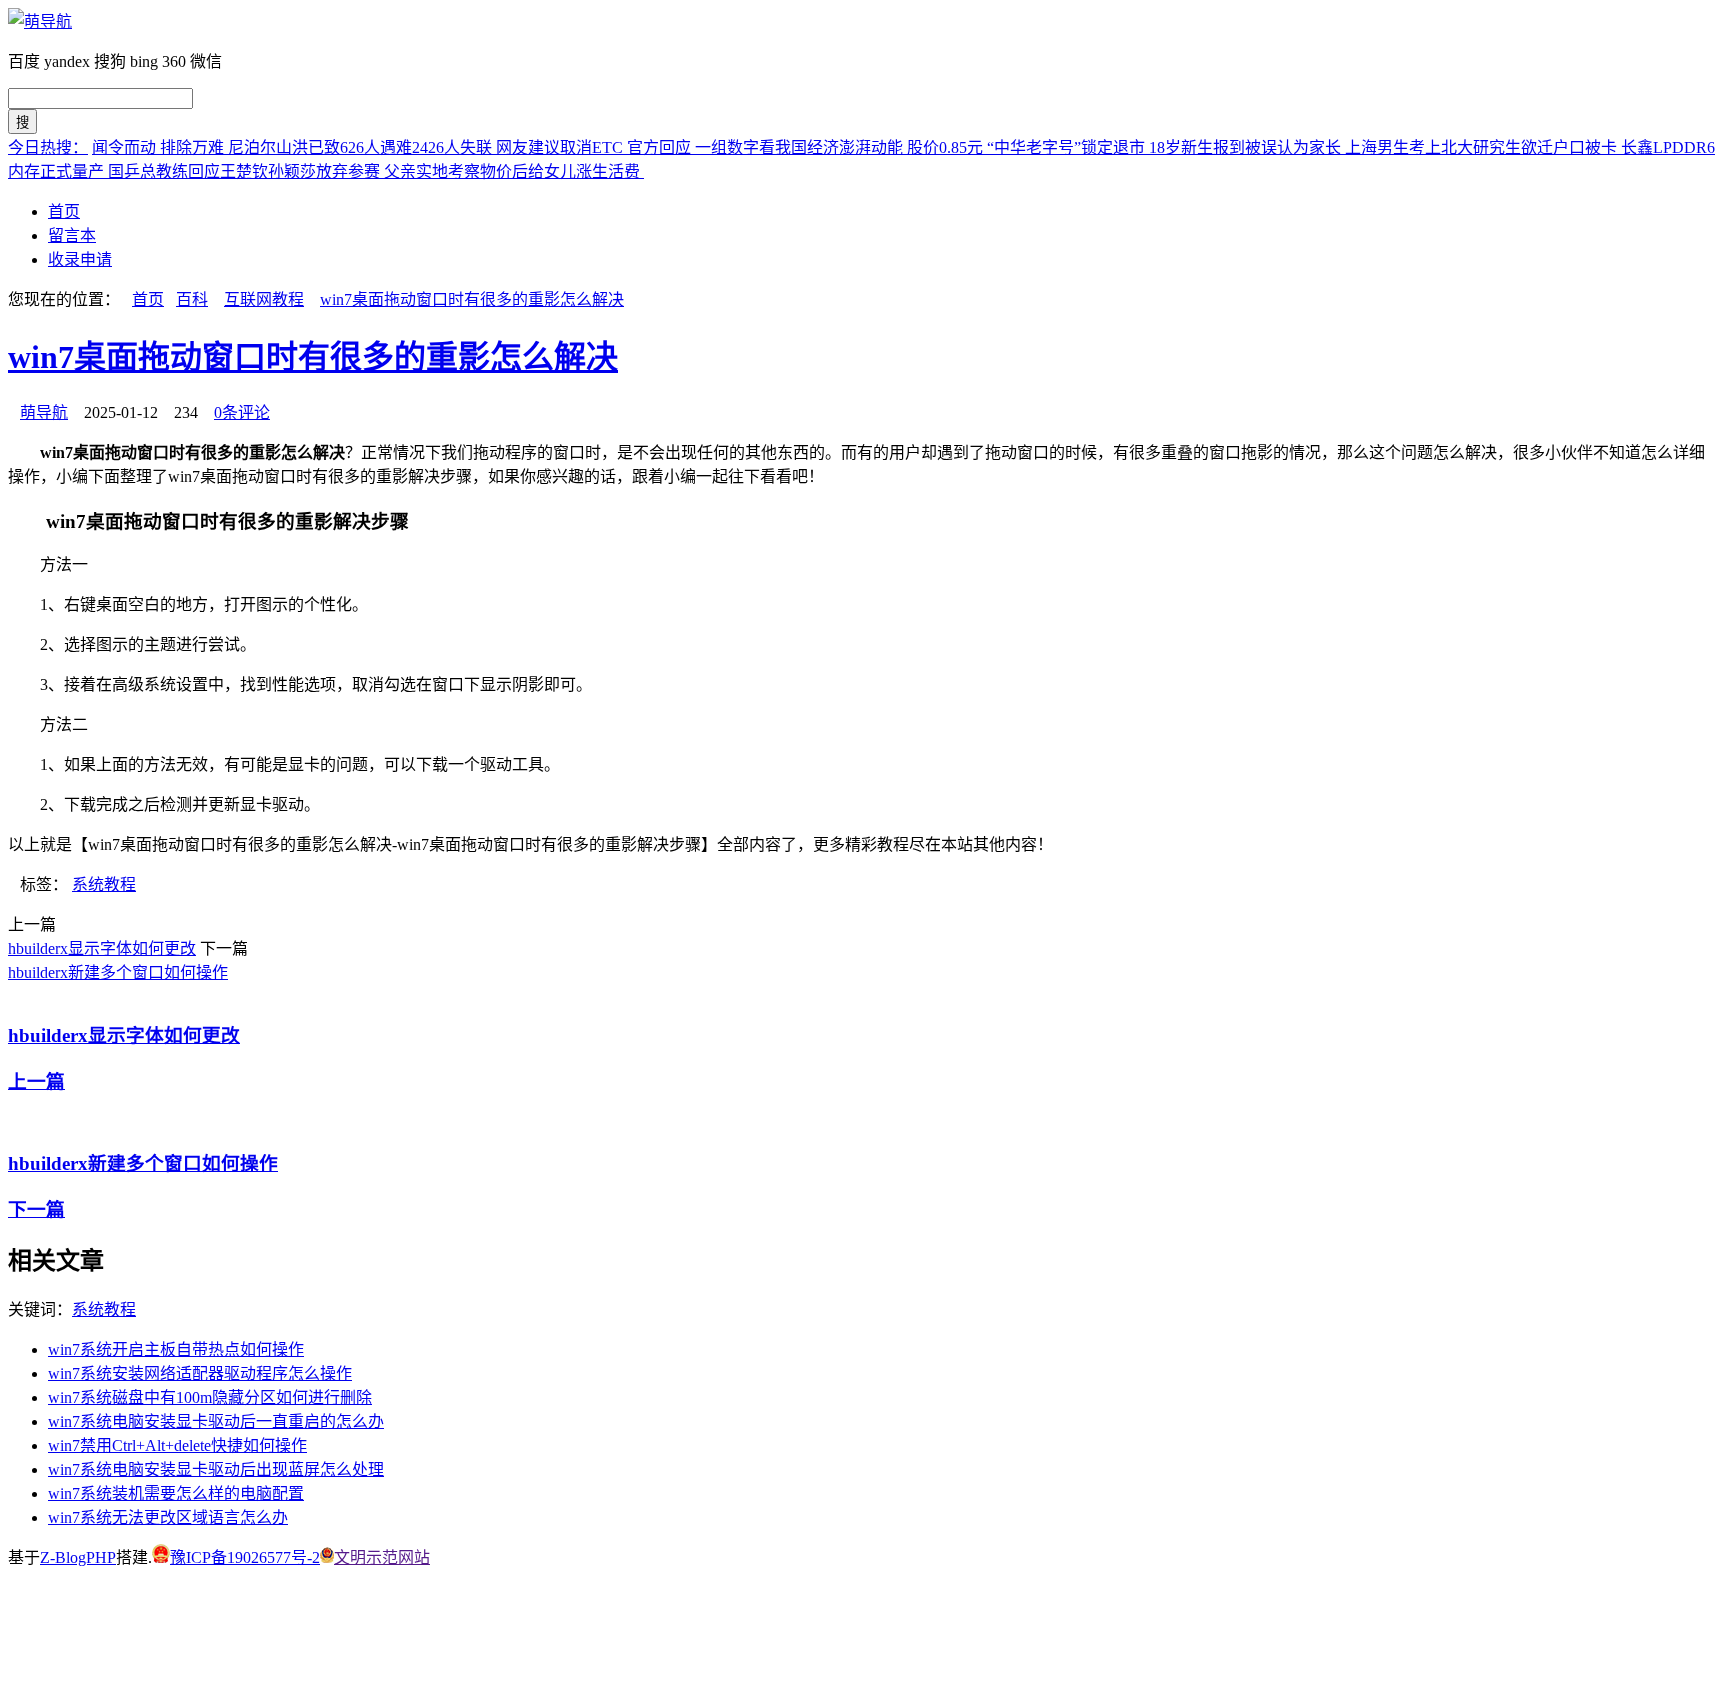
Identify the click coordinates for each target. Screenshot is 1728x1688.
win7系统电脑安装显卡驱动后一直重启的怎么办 (216, 1421)
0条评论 (242, 412)
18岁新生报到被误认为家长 (1247, 147)
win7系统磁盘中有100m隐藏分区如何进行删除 (210, 1397)
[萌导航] (40, 21)
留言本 (72, 235)
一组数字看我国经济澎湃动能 (801, 147)
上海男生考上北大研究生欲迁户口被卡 (1483, 147)
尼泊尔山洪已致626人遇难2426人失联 (362, 147)
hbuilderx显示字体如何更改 (102, 948)
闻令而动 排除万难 (160, 147)
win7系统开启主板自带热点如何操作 (176, 1349)
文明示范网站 (382, 1557)
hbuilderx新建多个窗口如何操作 (118, 972)
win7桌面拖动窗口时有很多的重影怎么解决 (472, 299)
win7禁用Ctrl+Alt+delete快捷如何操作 (177, 1445)
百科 (192, 299)
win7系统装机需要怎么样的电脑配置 (176, 1493)
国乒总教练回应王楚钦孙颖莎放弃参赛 (246, 171)
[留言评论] (20, 1637)
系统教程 (104, 884)
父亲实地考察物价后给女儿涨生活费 (514, 171)
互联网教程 (264, 299)
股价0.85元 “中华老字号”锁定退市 (1028, 147)
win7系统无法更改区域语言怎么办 (168, 1517)
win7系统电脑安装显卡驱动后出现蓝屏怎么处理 (216, 1469)
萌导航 (44, 412)
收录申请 (80, 259)
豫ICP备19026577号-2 (245, 1557)
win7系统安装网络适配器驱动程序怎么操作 (200, 1373)
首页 (64, 211)
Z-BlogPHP (78, 1557)
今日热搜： (48, 147)
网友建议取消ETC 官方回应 (595, 147)
